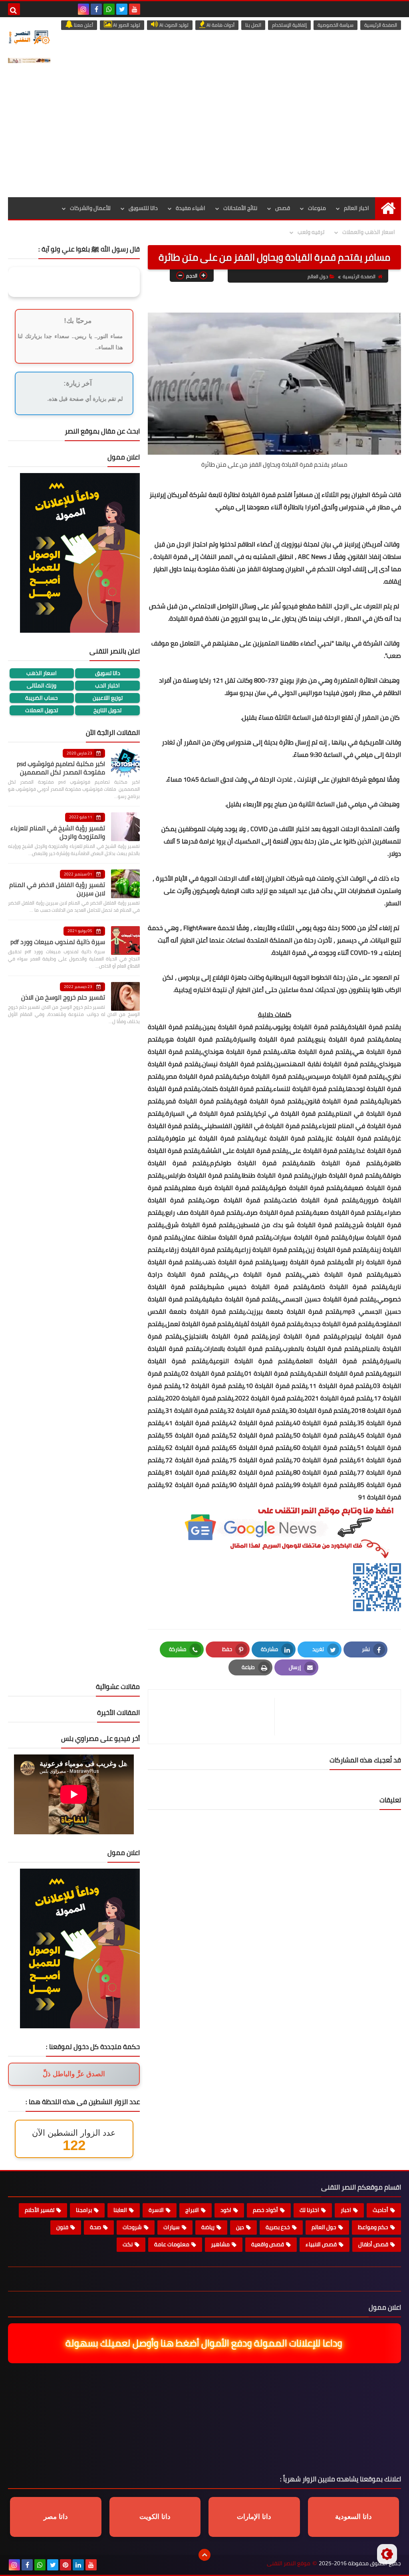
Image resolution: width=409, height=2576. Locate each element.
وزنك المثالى (42, 686)
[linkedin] (78, 2565)
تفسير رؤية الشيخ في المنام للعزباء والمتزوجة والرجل (58, 832)
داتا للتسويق (143, 208)
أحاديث (380, 2210)
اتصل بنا (253, 25)
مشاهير (220, 2244)
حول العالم (318, 276)
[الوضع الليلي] (387, 2554)
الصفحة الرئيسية (381, 25)
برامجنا (84, 2210)
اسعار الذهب (42, 673)
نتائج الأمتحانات (240, 208)
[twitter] (122, 9)
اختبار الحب (107, 686)
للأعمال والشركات (90, 208)
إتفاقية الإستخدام (289, 25)
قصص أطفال (373, 2244)
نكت (128, 2244)
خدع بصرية (278, 2227)
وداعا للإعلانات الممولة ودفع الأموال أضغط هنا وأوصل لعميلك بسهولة (205, 2343)
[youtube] (135, 9)
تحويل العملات (42, 710)
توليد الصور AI (126, 25)
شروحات (132, 2227)
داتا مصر (56, 2517)
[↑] (204, 2555)
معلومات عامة (172, 2244)
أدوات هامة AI (220, 25)
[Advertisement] (204, 137)
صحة (95, 2227)
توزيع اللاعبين (108, 698)
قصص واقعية (268, 2244)
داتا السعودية (353, 2517)
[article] (215, 1717)
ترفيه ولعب (311, 232)
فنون (62, 2227)
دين (240, 2227)
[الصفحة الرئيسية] (388, 208)
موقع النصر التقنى (289, 2563)
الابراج (192, 2210)
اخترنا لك (309, 2210)
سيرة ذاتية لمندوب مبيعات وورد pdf (58, 942)
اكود (226, 2210)
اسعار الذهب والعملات (369, 232)
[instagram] (83, 9)
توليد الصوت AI (173, 25)
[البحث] (14, 9)
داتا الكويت (155, 2517)
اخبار (346, 2210)
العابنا (120, 2210)
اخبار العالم (356, 208)
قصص (283, 208)
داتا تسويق (108, 673)
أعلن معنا (83, 25)
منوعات (317, 208)
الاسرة (156, 2210)
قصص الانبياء (321, 2244)
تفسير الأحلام (40, 2210)
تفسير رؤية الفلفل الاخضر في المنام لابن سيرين (57, 889)
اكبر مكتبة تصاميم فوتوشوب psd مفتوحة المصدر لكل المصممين (61, 768)
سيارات (172, 2227)
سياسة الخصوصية (336, 25)
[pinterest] (66, 2565)
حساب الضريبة (42, 698)
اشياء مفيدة (191, 208)
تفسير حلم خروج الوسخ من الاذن (63, 997)
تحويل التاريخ (107, 710)
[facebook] (96, 9)
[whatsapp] (109, 9)
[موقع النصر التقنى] (29, 37)
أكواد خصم (265, 2210)
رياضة (208, 2227)
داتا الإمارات (254, 2517)
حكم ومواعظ (373, 2227)
